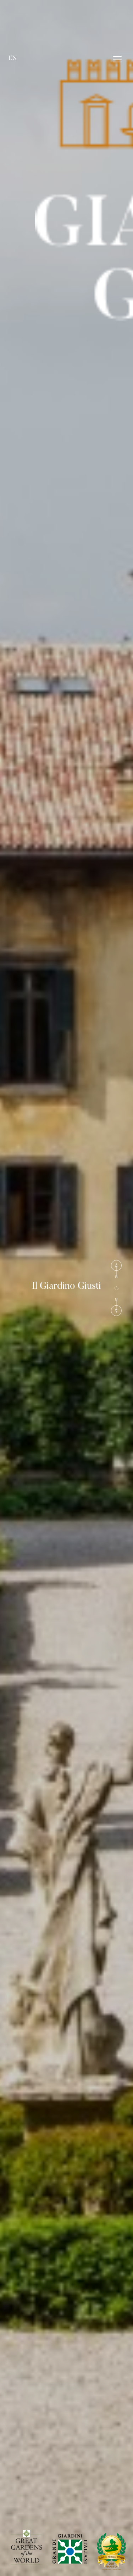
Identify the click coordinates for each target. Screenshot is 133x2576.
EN (13, 58)
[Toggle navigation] (117, 59)
